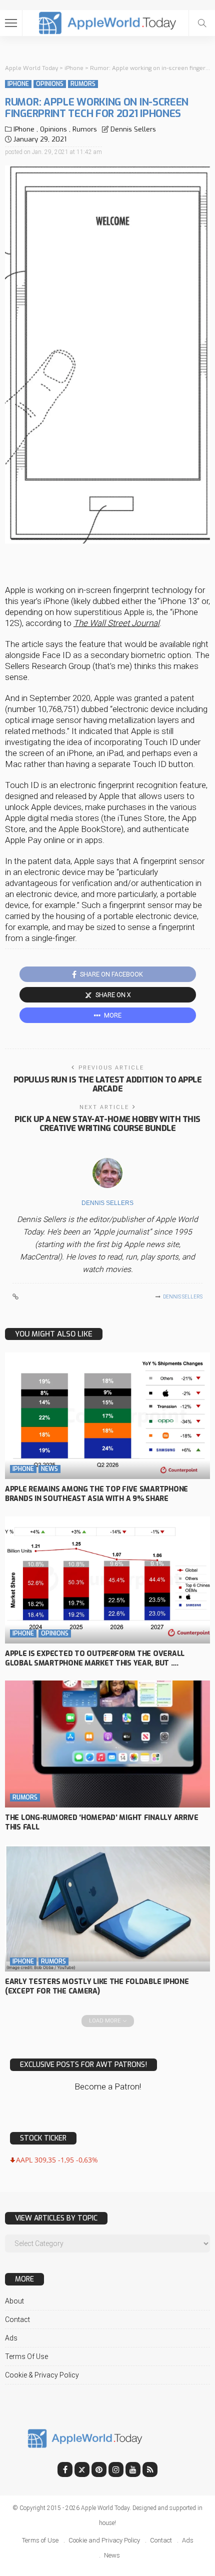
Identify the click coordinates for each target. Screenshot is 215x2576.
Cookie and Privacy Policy (104, 2540)
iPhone (18, 84)
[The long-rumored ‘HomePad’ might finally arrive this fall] (107, 1744)
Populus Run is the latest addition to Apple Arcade (107, 1084)
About (14, 2301)
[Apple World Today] (108, 22)
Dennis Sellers (133, 129)
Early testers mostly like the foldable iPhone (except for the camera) (97, 1986)
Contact (17, 2319)
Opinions (50, 84)
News (49, 1469)
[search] (202, 23)
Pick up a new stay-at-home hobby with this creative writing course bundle (107, 1124)
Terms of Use (26, 2356)
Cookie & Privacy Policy (42, 2375)
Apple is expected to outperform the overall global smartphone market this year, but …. (95, 1658)
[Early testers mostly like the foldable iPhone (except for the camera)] (107, 1908)
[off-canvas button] (11, 23)
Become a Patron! (108, 2086)
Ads (11, 2338)
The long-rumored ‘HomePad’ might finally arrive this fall (102, 1822)
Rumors (83, 84)
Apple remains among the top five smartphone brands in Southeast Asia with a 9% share (96, 1494)
